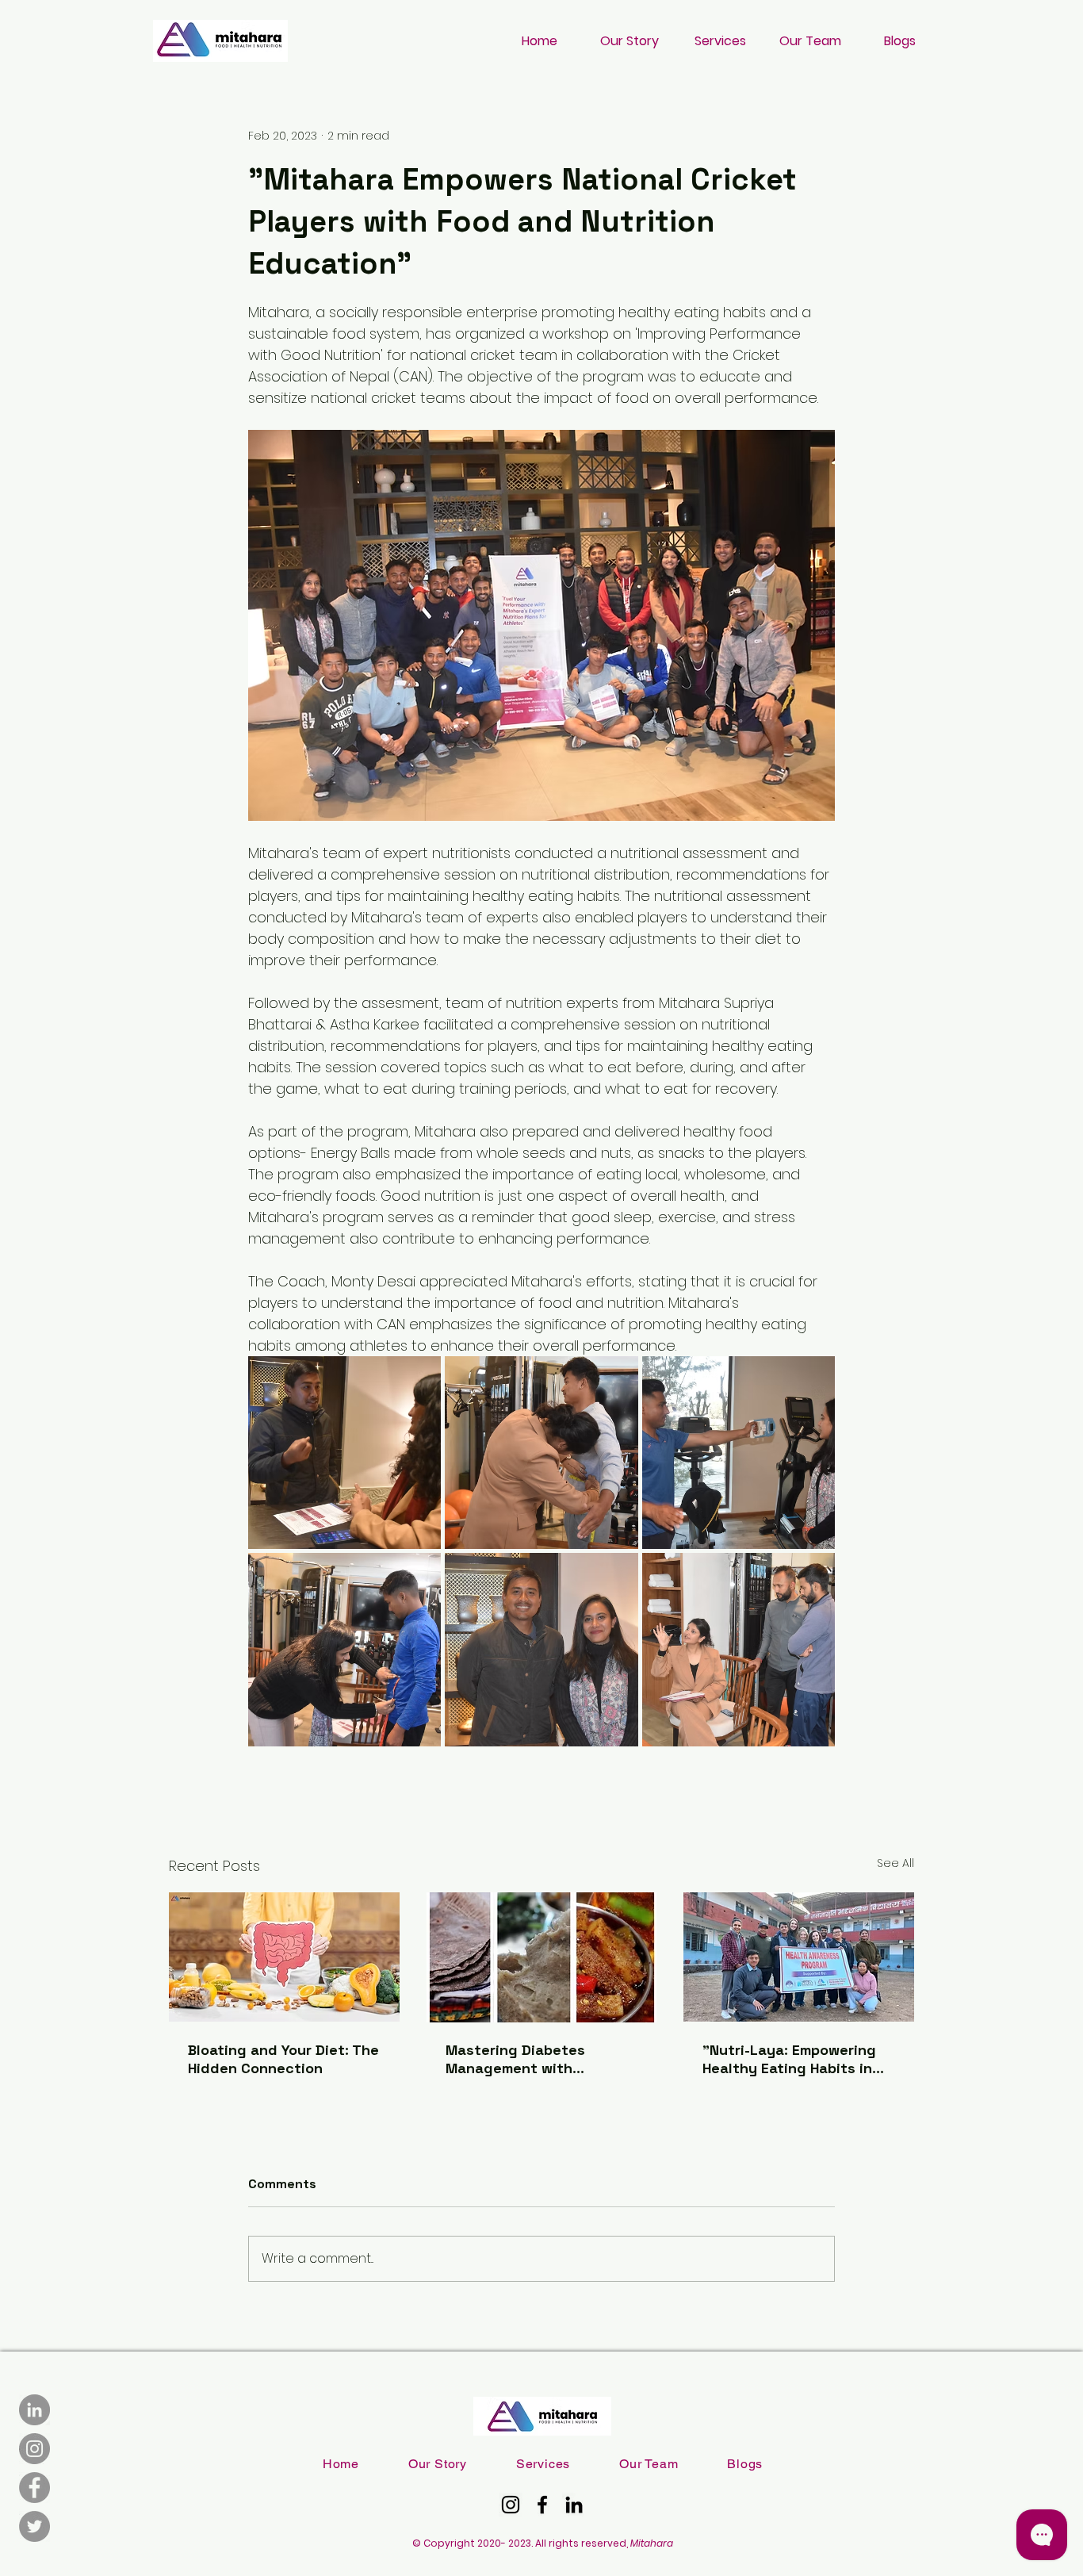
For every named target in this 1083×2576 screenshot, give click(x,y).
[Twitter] (34, 2526)
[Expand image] (344, 1453)
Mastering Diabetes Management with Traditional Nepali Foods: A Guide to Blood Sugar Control (540, 2059)
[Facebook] (34, 2488)
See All (895, 1863)
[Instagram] (34, 2449)
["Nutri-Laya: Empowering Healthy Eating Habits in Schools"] (799, 1957)
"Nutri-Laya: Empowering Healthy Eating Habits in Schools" (789, 2059)
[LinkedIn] (34, 2410)
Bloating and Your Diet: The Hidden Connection (283, 2059)
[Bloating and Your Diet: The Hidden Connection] (284, 1957)
